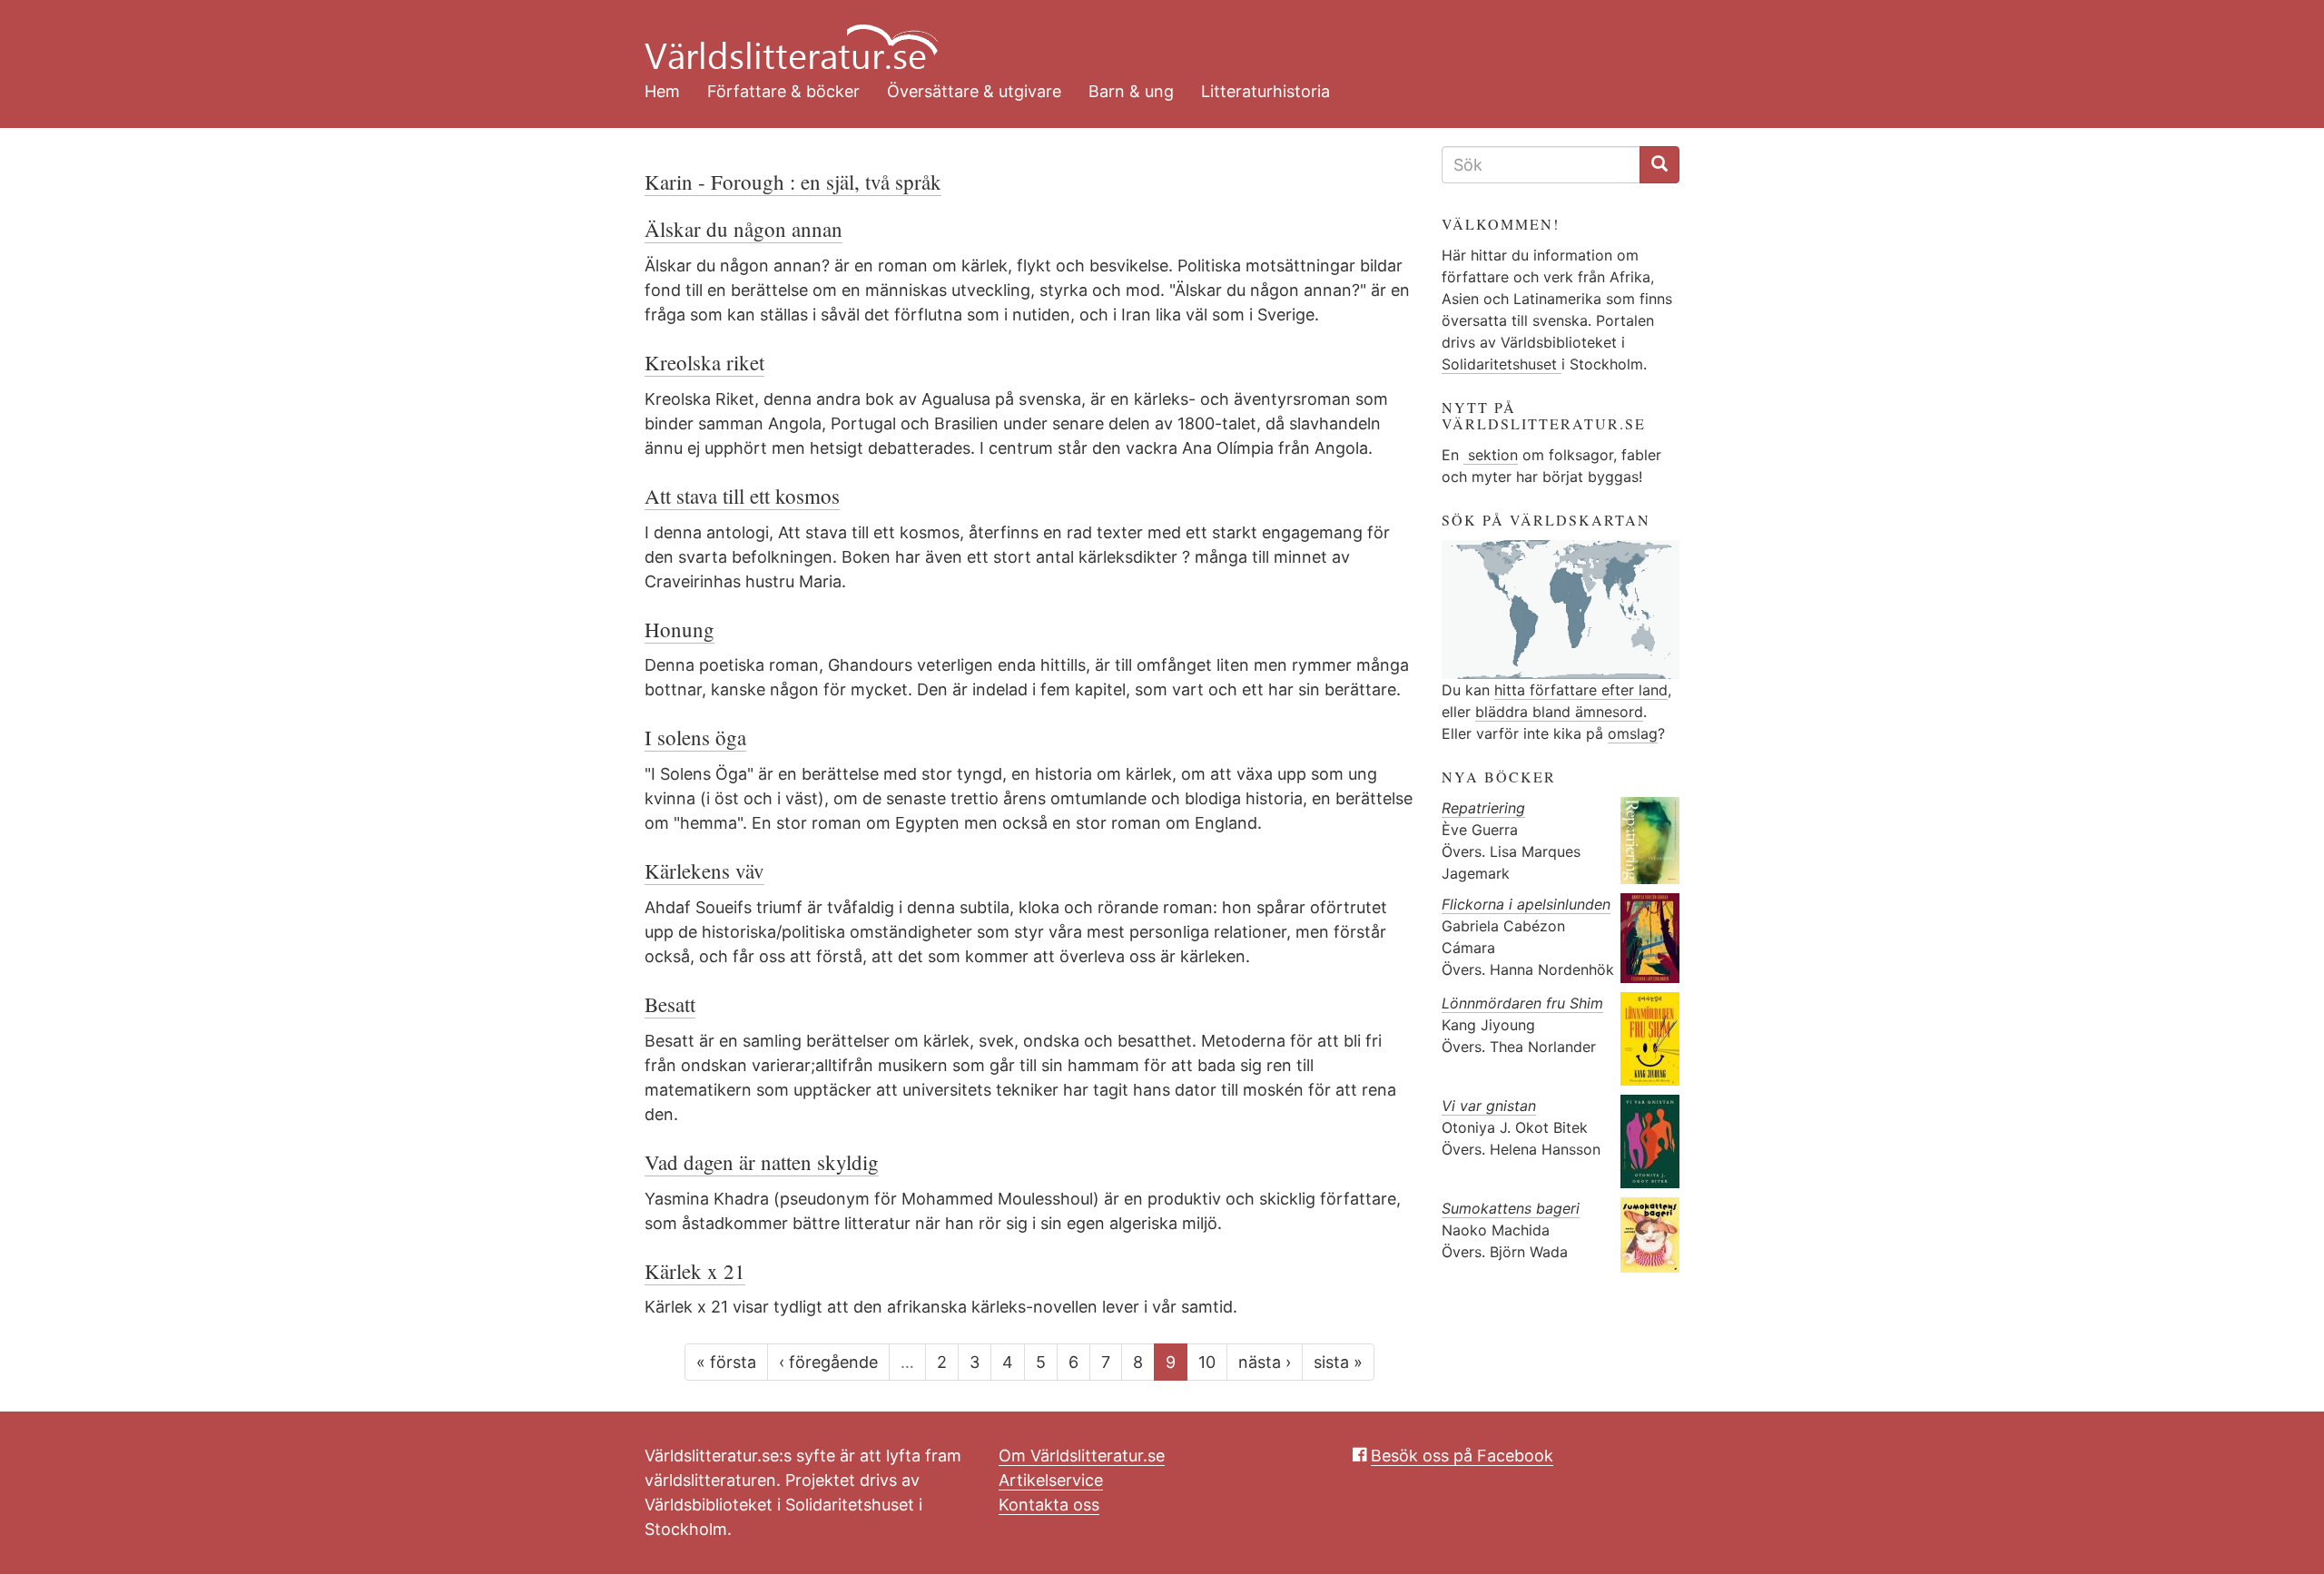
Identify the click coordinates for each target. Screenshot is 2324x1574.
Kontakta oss (1049, 1505)
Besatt (670, 1004)
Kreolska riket (704, 362)
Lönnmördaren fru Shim (1522, 1003)
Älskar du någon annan (743, 229)
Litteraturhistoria (1265, 91)
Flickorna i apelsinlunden (1526, 904)
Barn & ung (1131, 91)
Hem (662, 91)
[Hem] (1148, 36)
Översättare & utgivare (974, 91)
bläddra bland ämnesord (1559, 712)
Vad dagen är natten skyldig (762, 1162)
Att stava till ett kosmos (742, 496)
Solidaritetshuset (1502, 364)
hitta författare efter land (1581, 690)
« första (726, 1362)
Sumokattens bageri (1511, 1208)
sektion (1491, 455)
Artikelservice (1051, 1480)
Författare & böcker (783, 91)
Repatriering (1483, 808)
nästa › (1265, 1362)
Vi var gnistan (1489, 1106)
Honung (679, 629)
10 (1207, 1362)
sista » (1338, 1362)
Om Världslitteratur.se (1082, 1456)
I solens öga (695, 737)
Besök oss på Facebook (1462, 1456)
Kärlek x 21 (695, 1271)
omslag (1633, 733)
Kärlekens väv (704, 871)
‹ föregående (828, 1362)
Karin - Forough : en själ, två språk (793, 182)
